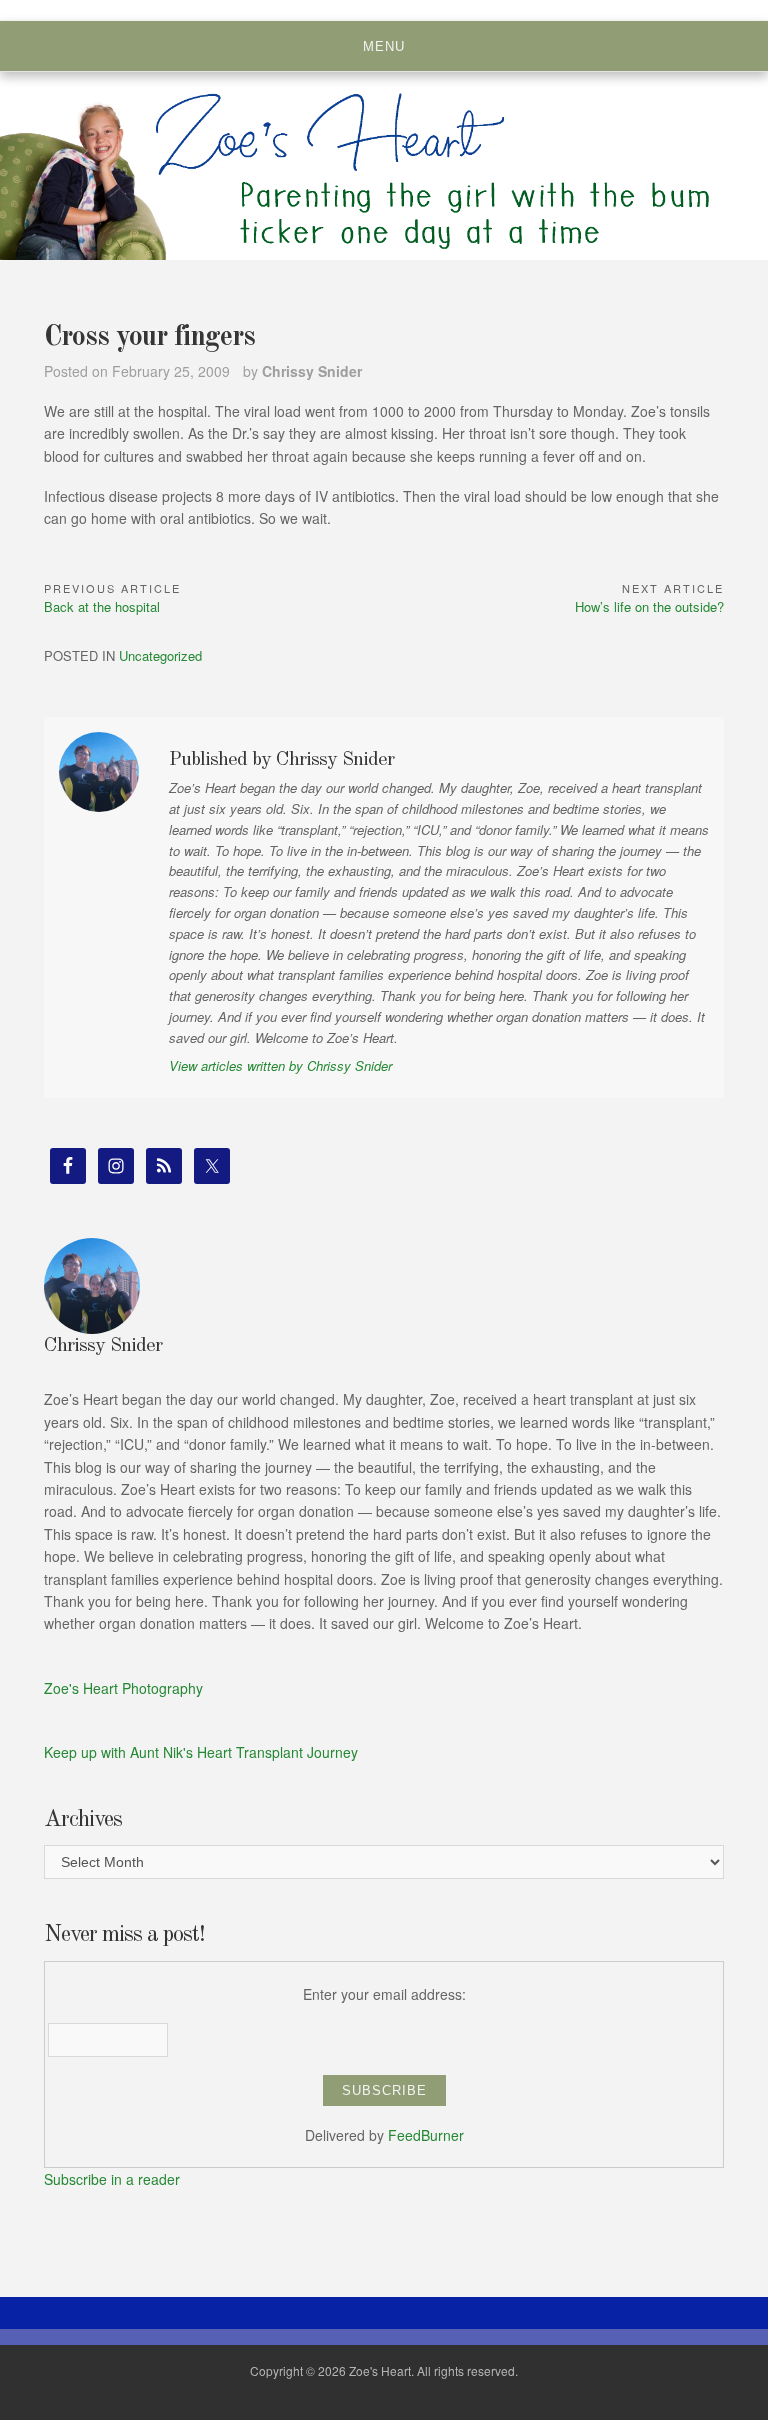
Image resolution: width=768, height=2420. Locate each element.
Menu (384, 46)
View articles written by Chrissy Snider (280, 1065)
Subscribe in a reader (112, 2179)
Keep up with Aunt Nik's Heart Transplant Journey (201, 1752)
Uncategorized (160, 655)
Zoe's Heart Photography (123, 1688)
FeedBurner (426, 2135)
